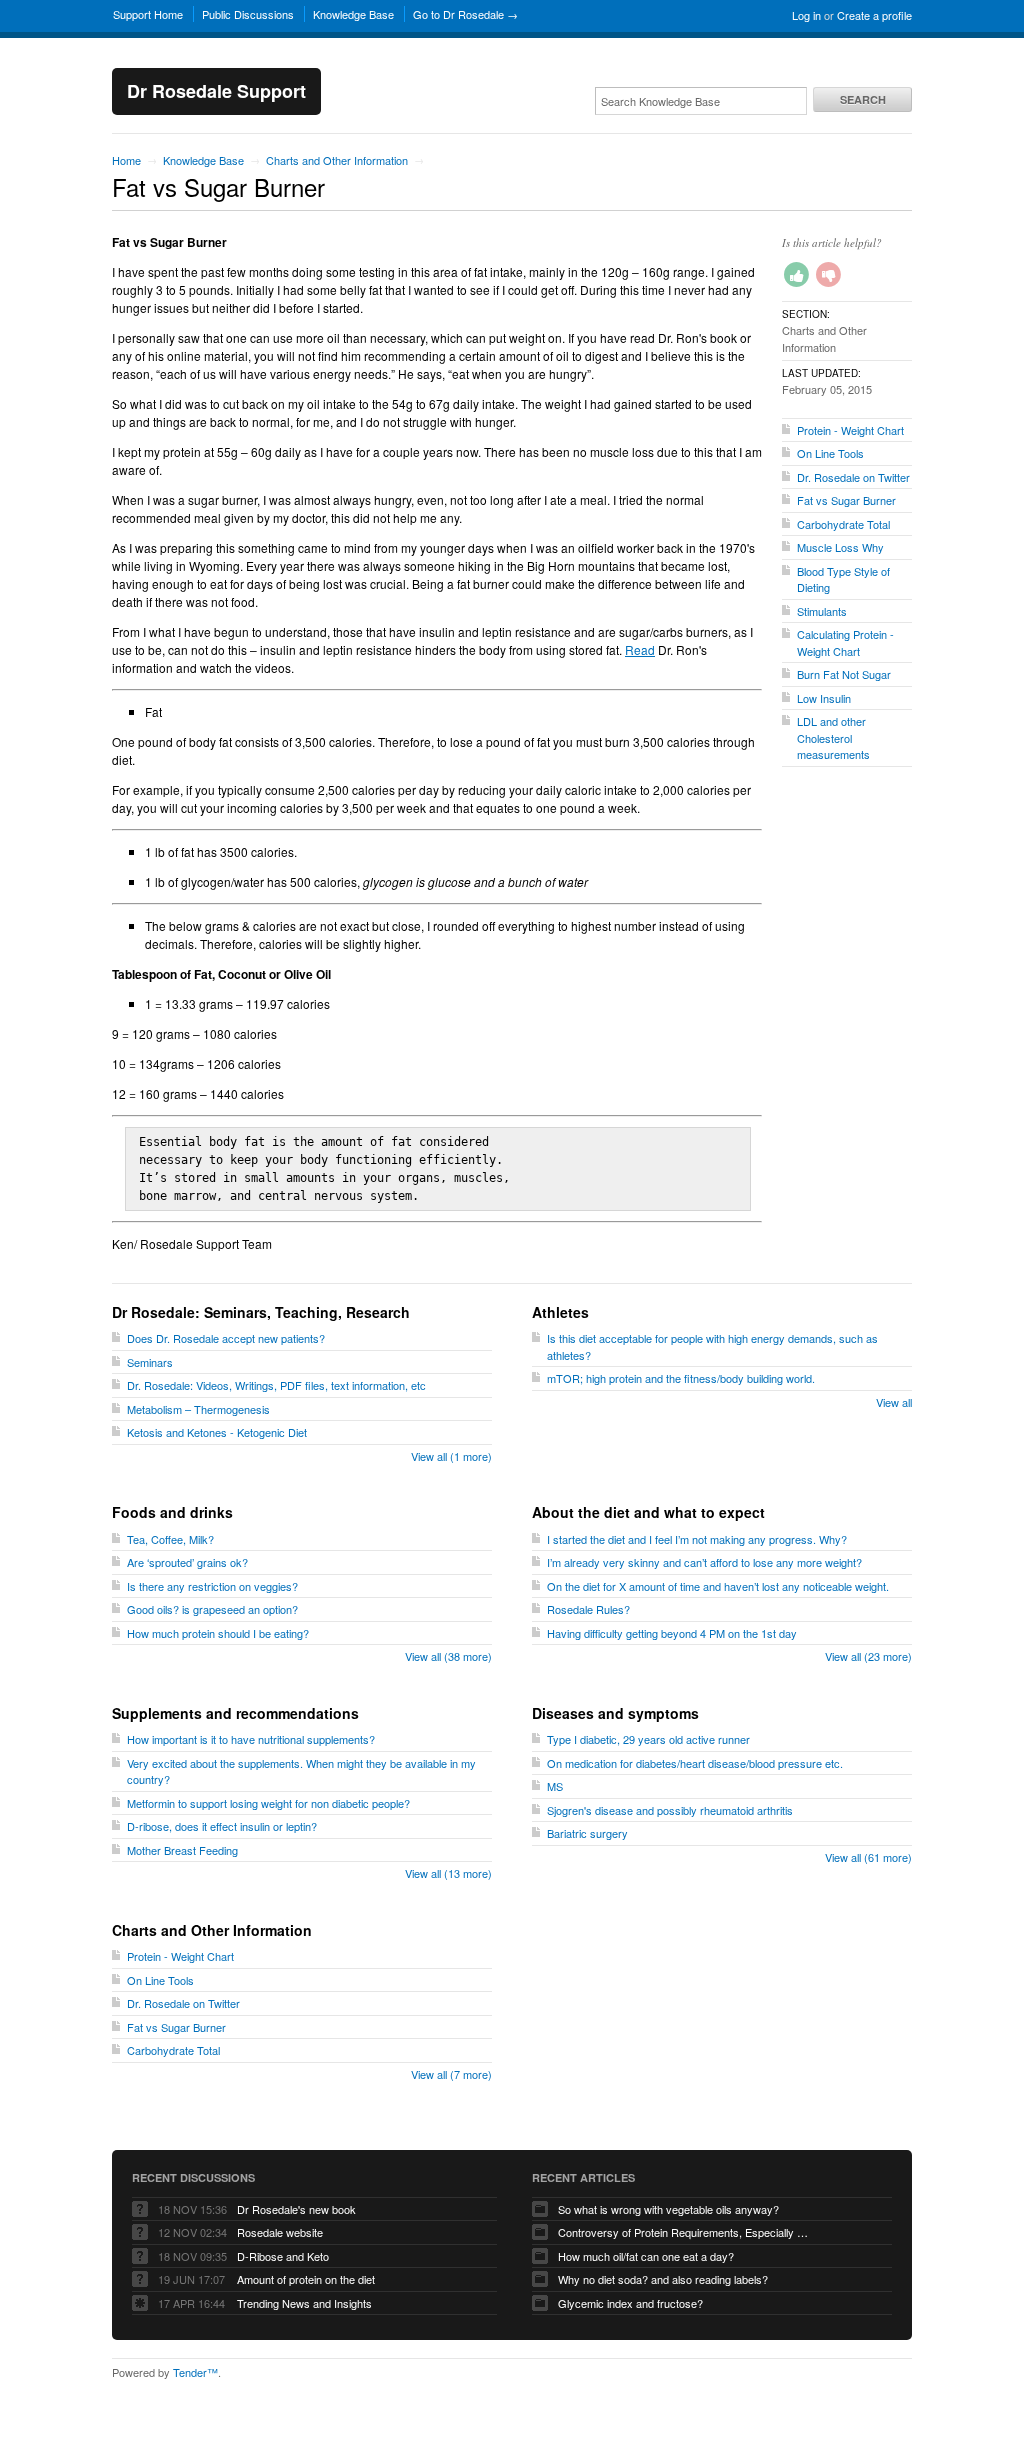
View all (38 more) (448, 1656)
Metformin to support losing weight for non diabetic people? (268, 1803)
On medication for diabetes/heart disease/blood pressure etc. (695, 1763)
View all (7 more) (451, 2074)
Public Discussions (248, 14)
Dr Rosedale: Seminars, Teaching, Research (261, 1312)
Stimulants (822, 611)
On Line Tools (830, 453)
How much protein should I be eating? (218, 1633)
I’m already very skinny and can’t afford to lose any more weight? (704, 1562)
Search (863, 99)
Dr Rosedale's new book (296, 2209)
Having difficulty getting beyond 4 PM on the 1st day (672, 1633)
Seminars (150, 1362)
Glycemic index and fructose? (630, 2303)
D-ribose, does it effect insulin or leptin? (222, 1826)
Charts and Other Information (337, 160)
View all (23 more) (868, 1656)
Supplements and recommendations (235, 1713)
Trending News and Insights (304, 2303)
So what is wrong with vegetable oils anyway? (668, 2209)
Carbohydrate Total (843, 524)
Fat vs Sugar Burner (846, 500)
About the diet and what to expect (648, 1512)
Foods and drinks (172, 1512)
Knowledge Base (353, 14)
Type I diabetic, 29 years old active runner (648, 1739)
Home (126, 160)
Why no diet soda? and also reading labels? (663, 2279)
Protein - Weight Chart (850, 430)
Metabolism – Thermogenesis (198, 1409)
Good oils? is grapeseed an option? (212, 1609)
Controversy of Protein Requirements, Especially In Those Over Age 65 (683, 2232)
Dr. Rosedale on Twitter (853, 477)
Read (640, 649)
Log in (806, 15)
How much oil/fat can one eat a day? (646, 2256)
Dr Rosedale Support (216, 91)
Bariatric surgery (587, 1833)
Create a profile (874, 15)
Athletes (560, 1312)
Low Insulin (824, 698)
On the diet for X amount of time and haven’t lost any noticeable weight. (718, 1586)
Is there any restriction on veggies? (212, 1586)
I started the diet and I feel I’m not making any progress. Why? (697, 1539)
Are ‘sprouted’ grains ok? (187, 1562)
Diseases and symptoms (615, 1713)
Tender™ (195, 2372)
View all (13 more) (448, 1873)
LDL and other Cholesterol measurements (833, 737)
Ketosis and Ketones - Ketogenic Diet (217, 1432)
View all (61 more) (868, 1857)
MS (555, 1786)
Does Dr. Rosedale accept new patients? (226, 1338)
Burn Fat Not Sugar (844, 674)
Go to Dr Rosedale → (465, 14)
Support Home (148, 14)
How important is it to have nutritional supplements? (251, 1739)
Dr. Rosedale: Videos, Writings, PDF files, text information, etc (276, 1385)
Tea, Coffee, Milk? (170, 1539)
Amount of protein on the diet (306, 2279)
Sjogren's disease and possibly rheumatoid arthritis (670, 1810)
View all (894, 1402)
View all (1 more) (451, 1456)
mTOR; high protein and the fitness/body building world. (681, 1378)
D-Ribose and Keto (283, 2256)
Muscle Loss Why (840, 547)
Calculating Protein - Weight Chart (845, 642)
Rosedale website (280, 2232)
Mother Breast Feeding (182, 1850)
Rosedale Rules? (588, 1609)
